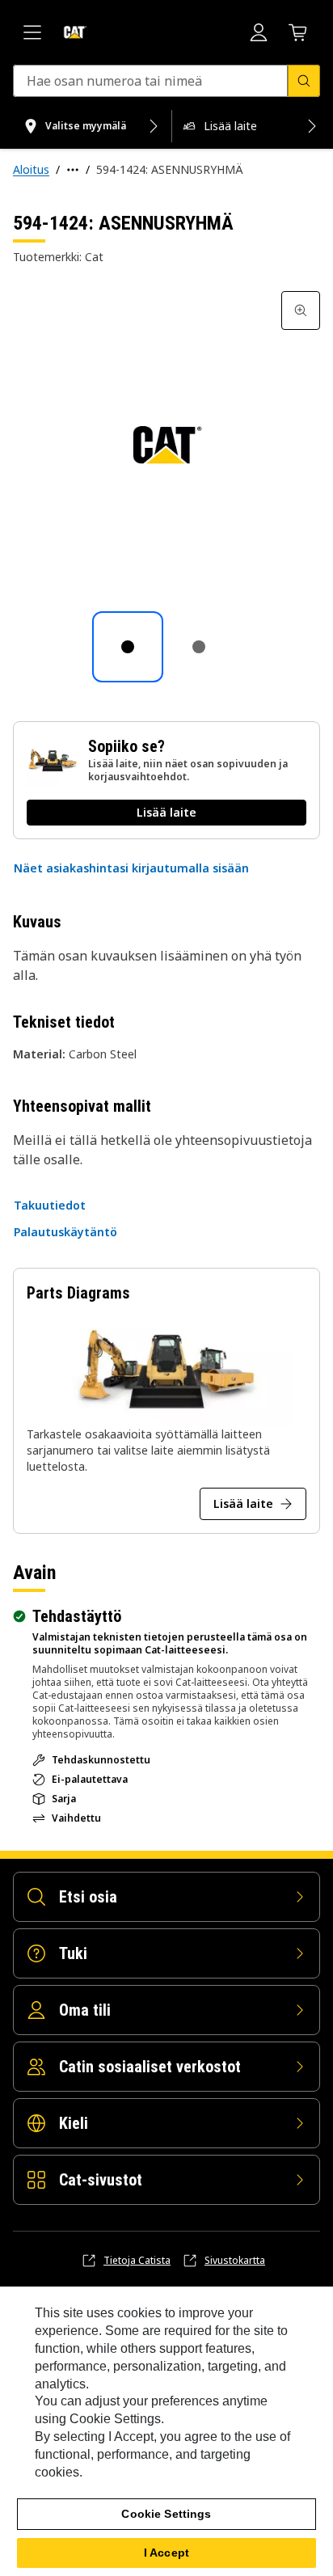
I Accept (166, 2553)
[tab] (128, 647)
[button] (131, 868)
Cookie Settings (166, 2514)
